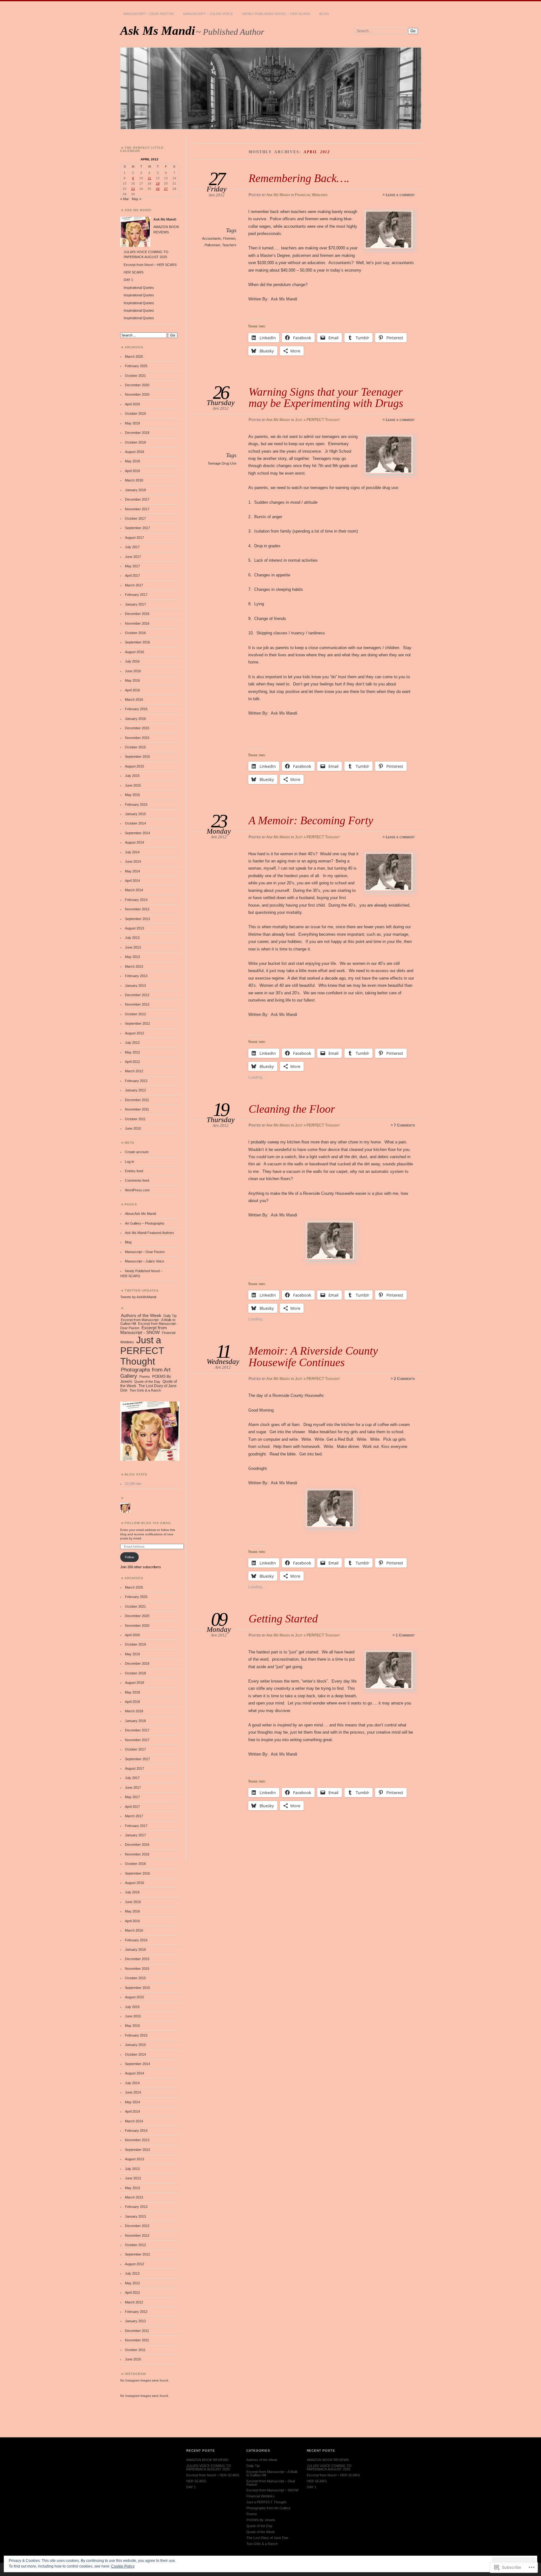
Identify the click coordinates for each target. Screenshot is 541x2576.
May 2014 (132, 871)
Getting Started (283, 1618)
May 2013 (132, 957)
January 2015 (135, 814)
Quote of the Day (147, 1382)
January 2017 (135, 604)
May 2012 (132, 1052)
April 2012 (132, 1062)
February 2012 (136, 1081)
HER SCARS (134, 272)
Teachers (229, 245)
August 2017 (134, 538)
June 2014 (133, 861)
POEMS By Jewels (261, 2520)
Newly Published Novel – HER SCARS (276, 14)
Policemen (212, 245)
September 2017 (137, 528)
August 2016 (134, 652)
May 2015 (132, 795)
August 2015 (134, 766)
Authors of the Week (141, 1315)
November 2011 (137, 1109)
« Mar (125, 199)
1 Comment (405, 1635)
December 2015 (137, 728)
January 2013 (135, 986)
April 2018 (132, 471)
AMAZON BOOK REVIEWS (207, 2460)
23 (133, 189)
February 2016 (136, 709)
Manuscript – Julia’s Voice (208, 14)
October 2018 (135, 442)
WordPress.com (137, 1190)
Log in (129, 1162)
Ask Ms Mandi (158, 31)
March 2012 (134, 1071)
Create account (137, 1152)
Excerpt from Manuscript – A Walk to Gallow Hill (272, 2473)
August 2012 (134, 1033)
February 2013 (136, 976)
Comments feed (137, 1180)
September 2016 (137, 642)
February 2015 (136, 804)
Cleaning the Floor (292, 1109)
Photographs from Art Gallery (145, 1373)
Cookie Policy (123, 2566)
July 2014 (132, 852)
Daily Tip (170, 1316)
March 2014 (134, 890)
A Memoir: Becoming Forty (311, 820)
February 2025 (136, 366)
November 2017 (137, 509)
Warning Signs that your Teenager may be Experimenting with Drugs (326, 397)
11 (149, 178)
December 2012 (137, 995)
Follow (129, 1557)
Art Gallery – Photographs (145, 1223)
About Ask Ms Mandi (140, 1214)
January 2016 (135, 719)
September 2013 (137, 919)
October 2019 (135, 414)
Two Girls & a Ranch (145, 1390)
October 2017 (135, 518)
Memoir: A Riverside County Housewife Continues (313, 1356)
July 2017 (132, 547)
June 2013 (133, 947)
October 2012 (135, 1014)
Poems (145, 1376)
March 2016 (134, 700)
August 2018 (134, 452)
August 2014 (134, 842)
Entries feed (134, 1171)
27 (166, 189)
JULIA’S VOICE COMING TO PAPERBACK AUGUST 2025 (209, 2467)
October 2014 (135, 823)
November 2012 (137, 1004)
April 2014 (132, 881)
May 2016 (132, 680)
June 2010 (133, 1128)
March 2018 (134, 480)
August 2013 (134, 928)
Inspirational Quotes (139, 288)
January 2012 (135, 1090)
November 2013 (137, 909)
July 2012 (132, 1043)
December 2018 (137, 433)
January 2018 (135, 490)
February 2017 (136, 595)
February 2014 (136, 900)
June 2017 (133, 557)
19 (158, 183)
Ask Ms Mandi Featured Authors (149, 1233)
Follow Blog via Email (148, 1523)
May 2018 (132, 461)
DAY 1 (128, 280)
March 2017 (134, 585)
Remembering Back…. (299, 178)
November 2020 (137, 394)
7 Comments (404, 1125)
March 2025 (134, 356)
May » (137, 199)
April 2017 (132, 575)
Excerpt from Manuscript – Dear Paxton (271, 2483)
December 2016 (137, 614)
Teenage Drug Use (222, 463)
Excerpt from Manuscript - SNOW (144, 1330)
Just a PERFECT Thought (317, 420)
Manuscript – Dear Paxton (149, 14)
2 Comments (404, 1379)
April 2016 (132, 690)
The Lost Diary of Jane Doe (267, 2538)
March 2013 (134, 966)
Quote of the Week (261, 2532)
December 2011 (137, 1100)
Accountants (211, 238)
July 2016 (132, 661)
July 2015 (132, 776)
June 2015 (133, 785)
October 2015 (135, 747)
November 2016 (137, 623)
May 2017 (132, 566)
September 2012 (137, 1023)
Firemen (229, 238)
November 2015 (137, 738)
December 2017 (137, 499)
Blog (324, 14)
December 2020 (137, 385)
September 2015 (137, 757)
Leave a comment (400, 195)
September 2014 (137, 833)
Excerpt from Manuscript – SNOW (272, 2490)
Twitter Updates (142, 1291)
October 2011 (135, 1119)
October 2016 (135, 633)
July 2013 (132, 938)
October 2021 (135, 376)
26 (158, 189)
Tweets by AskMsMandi (138, 1297)
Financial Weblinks (311, 195)
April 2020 (132, 404)
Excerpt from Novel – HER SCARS (150, 265)
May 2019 (132, 423)
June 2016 (133, 671)
